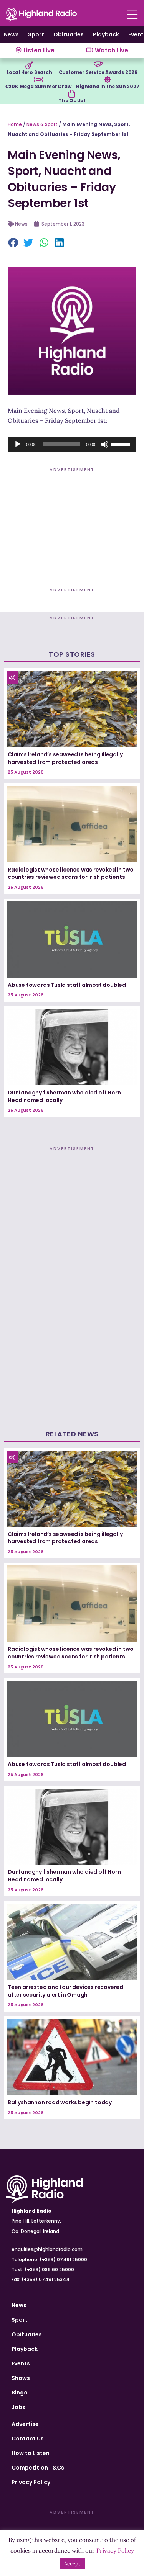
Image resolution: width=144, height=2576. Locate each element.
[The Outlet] (72, 94)
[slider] (122, 443)
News (11, 34)
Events (21, 2363)
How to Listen (31, 2453)
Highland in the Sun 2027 (108, 86)
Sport (36, 34)
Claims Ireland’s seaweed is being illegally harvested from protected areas (65, 758)
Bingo (20, 2393)
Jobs (18, 2407)
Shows (21, 2378)
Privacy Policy (31, 2482)
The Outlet (72, 101)
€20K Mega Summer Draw (38, 86)
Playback (106, 34)
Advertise (25, 2424)
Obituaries (69, 34)
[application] (72, 444)
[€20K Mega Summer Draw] (38, 80)
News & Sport (42, 124)
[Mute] (105, 444)
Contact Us (28, 2439)
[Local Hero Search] (29, 65)
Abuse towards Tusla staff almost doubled (67, 985)
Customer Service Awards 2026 (98, 72)
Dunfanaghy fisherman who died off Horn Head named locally (64, 1096)
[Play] (18, 444)
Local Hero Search (29, 72)
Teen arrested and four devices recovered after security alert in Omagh (65, 1991)
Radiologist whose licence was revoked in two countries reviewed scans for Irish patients (71, 873)
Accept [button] (72, 2564)
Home (15, 124)
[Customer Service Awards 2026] (98, 65)
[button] (13, 243)
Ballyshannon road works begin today (60, 2102)
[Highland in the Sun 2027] (108, 80)
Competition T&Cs (38, 2468)
